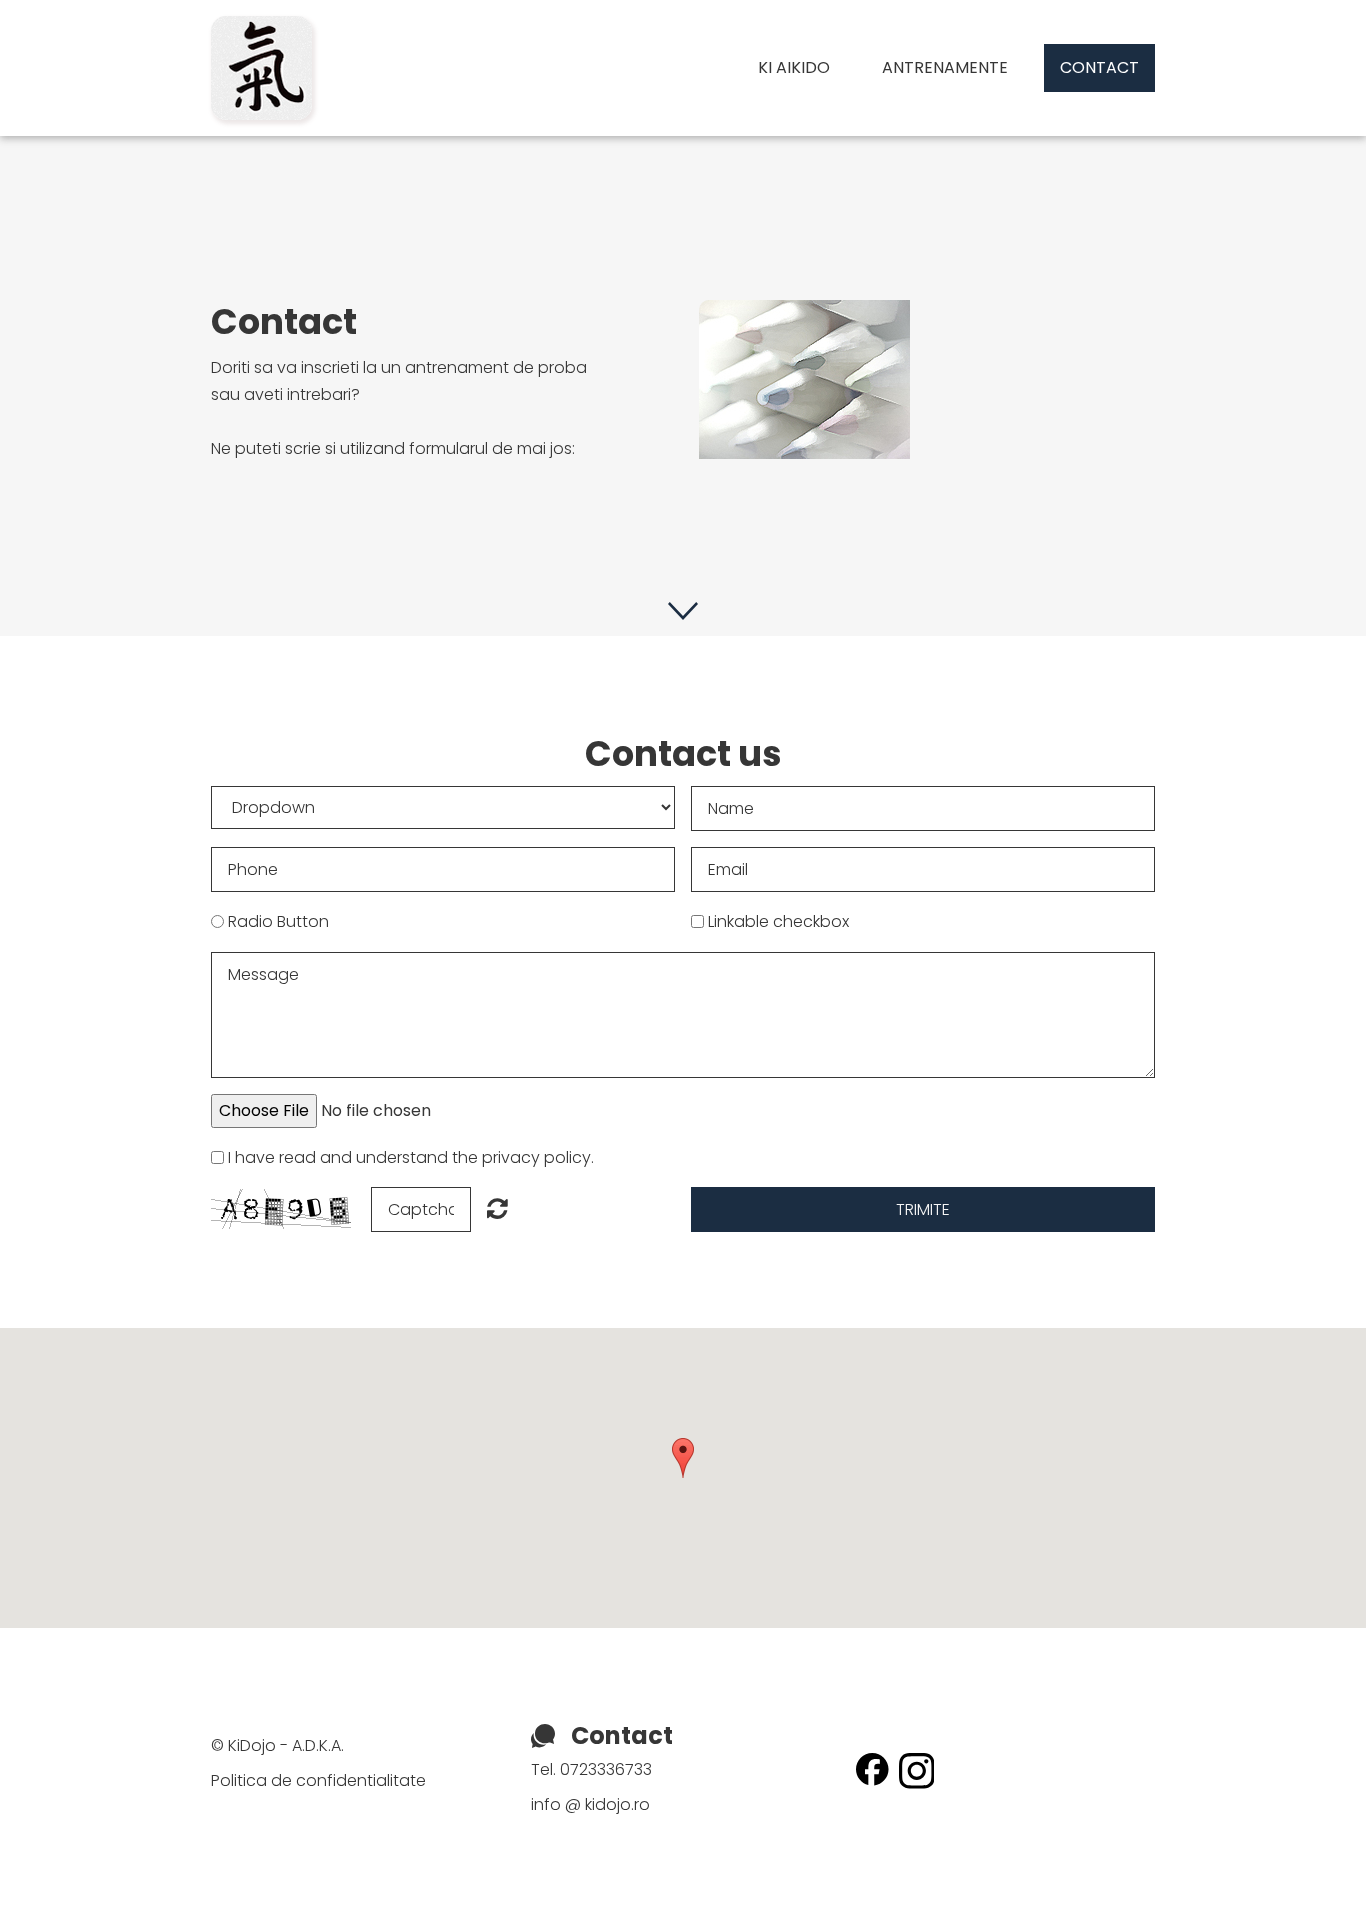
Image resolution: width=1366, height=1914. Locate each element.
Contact (1099, 67)
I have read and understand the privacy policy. (411, 1157)
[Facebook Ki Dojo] (872, 1761)
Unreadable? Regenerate (497, 1208)
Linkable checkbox (778, 921)
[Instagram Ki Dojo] (917, 1761)
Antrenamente (945, 67)
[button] (683, 1458)
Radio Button (278, 921)
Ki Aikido (794, 67)
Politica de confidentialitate (318, 1780)
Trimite (923, 1209)
